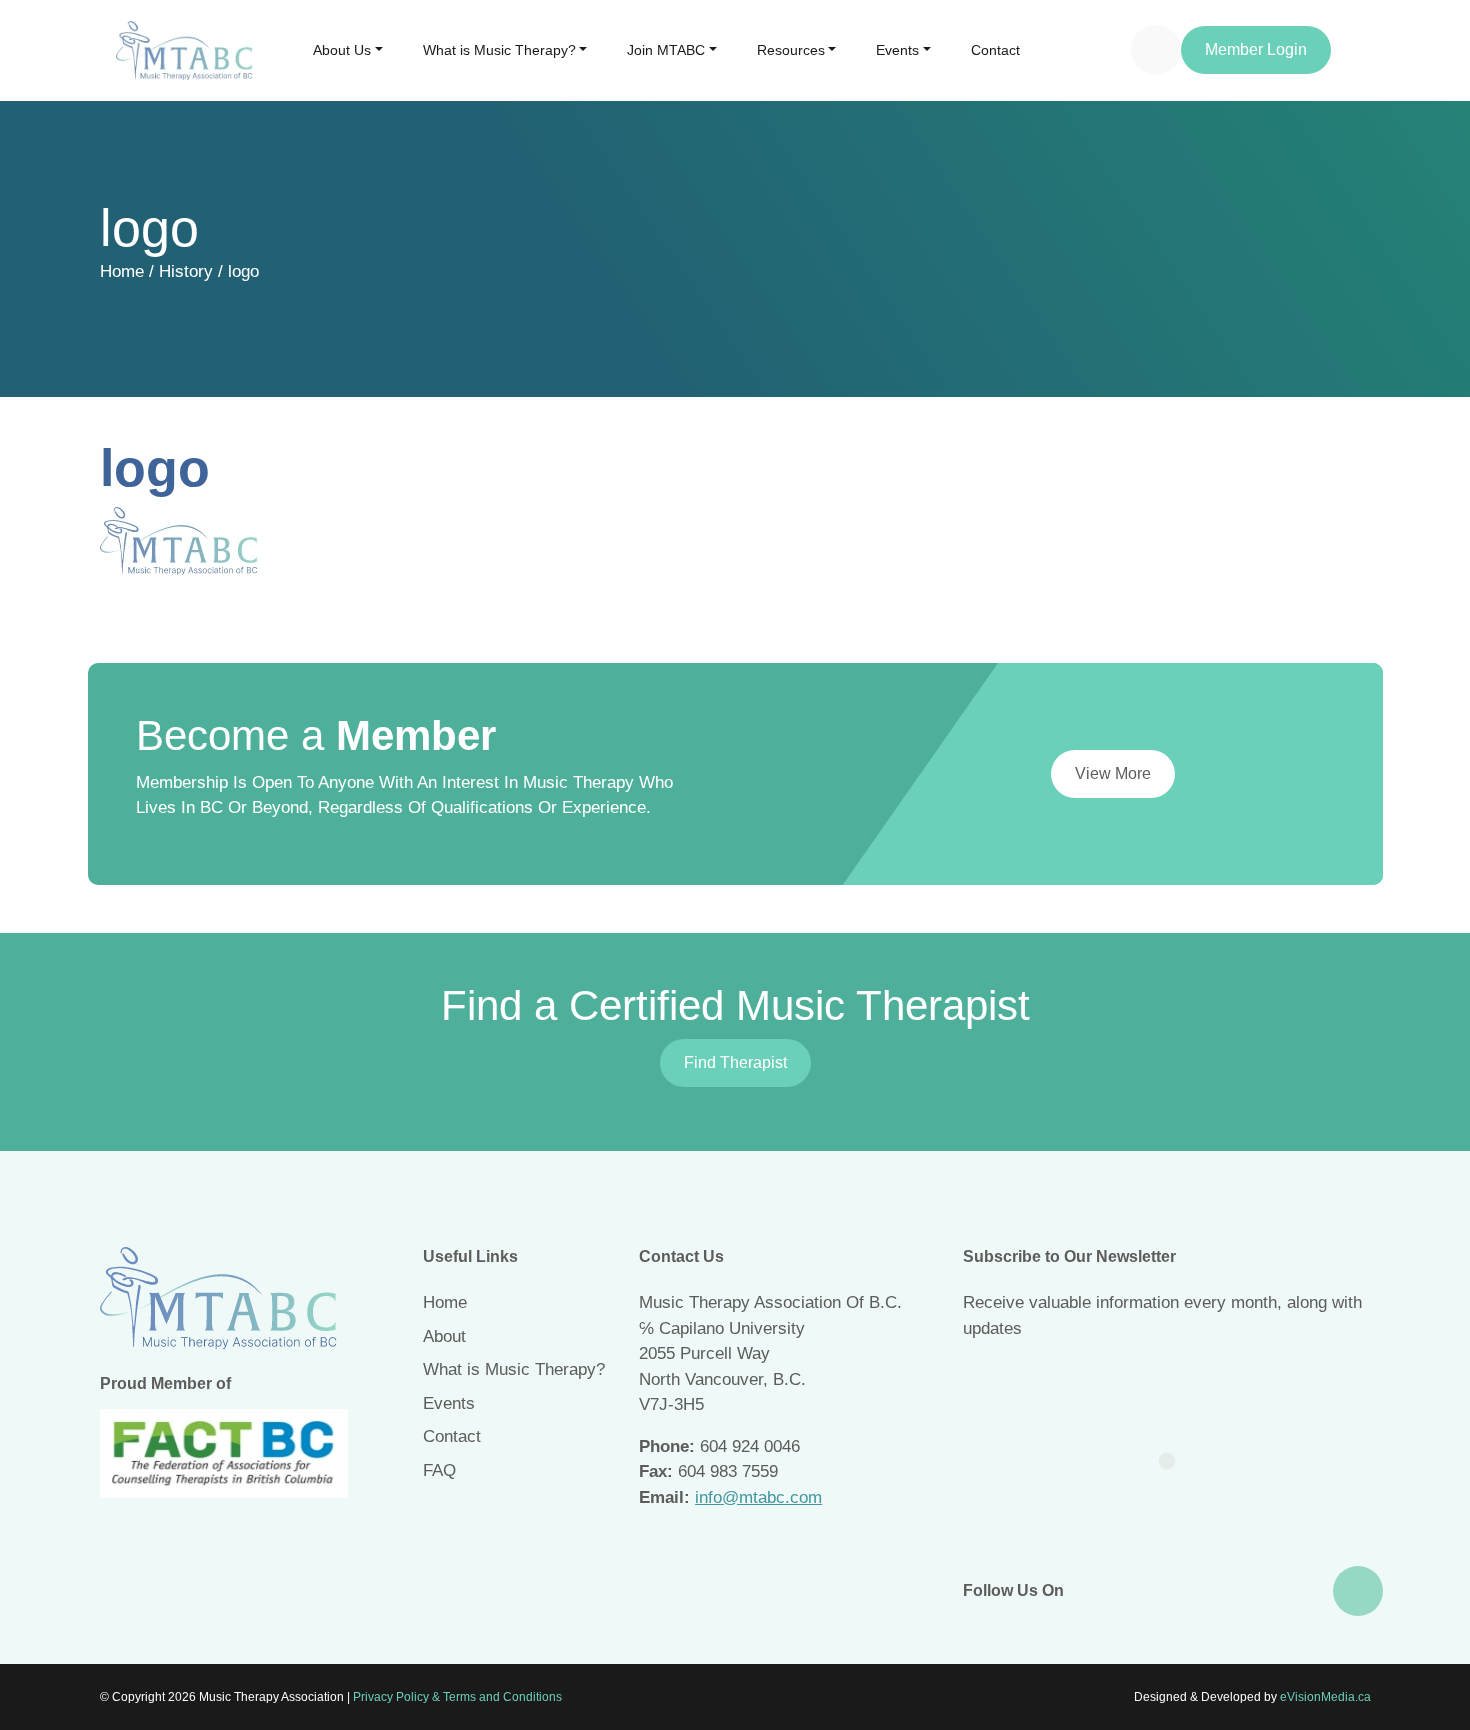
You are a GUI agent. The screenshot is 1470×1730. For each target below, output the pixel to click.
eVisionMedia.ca (1325, 1697)
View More (1113, 773)
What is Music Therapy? (499, 50)
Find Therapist (735, 1062)
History (186, 271)
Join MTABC (666, 50)
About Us (342, 50)
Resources (791, 50)
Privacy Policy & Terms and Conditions (457, 1697)
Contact (995, 50)
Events (897, 50)
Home (122, 271)
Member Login (1256, 49)
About (444, 1336)
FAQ (439, 1470)
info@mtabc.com (758, 1497)
